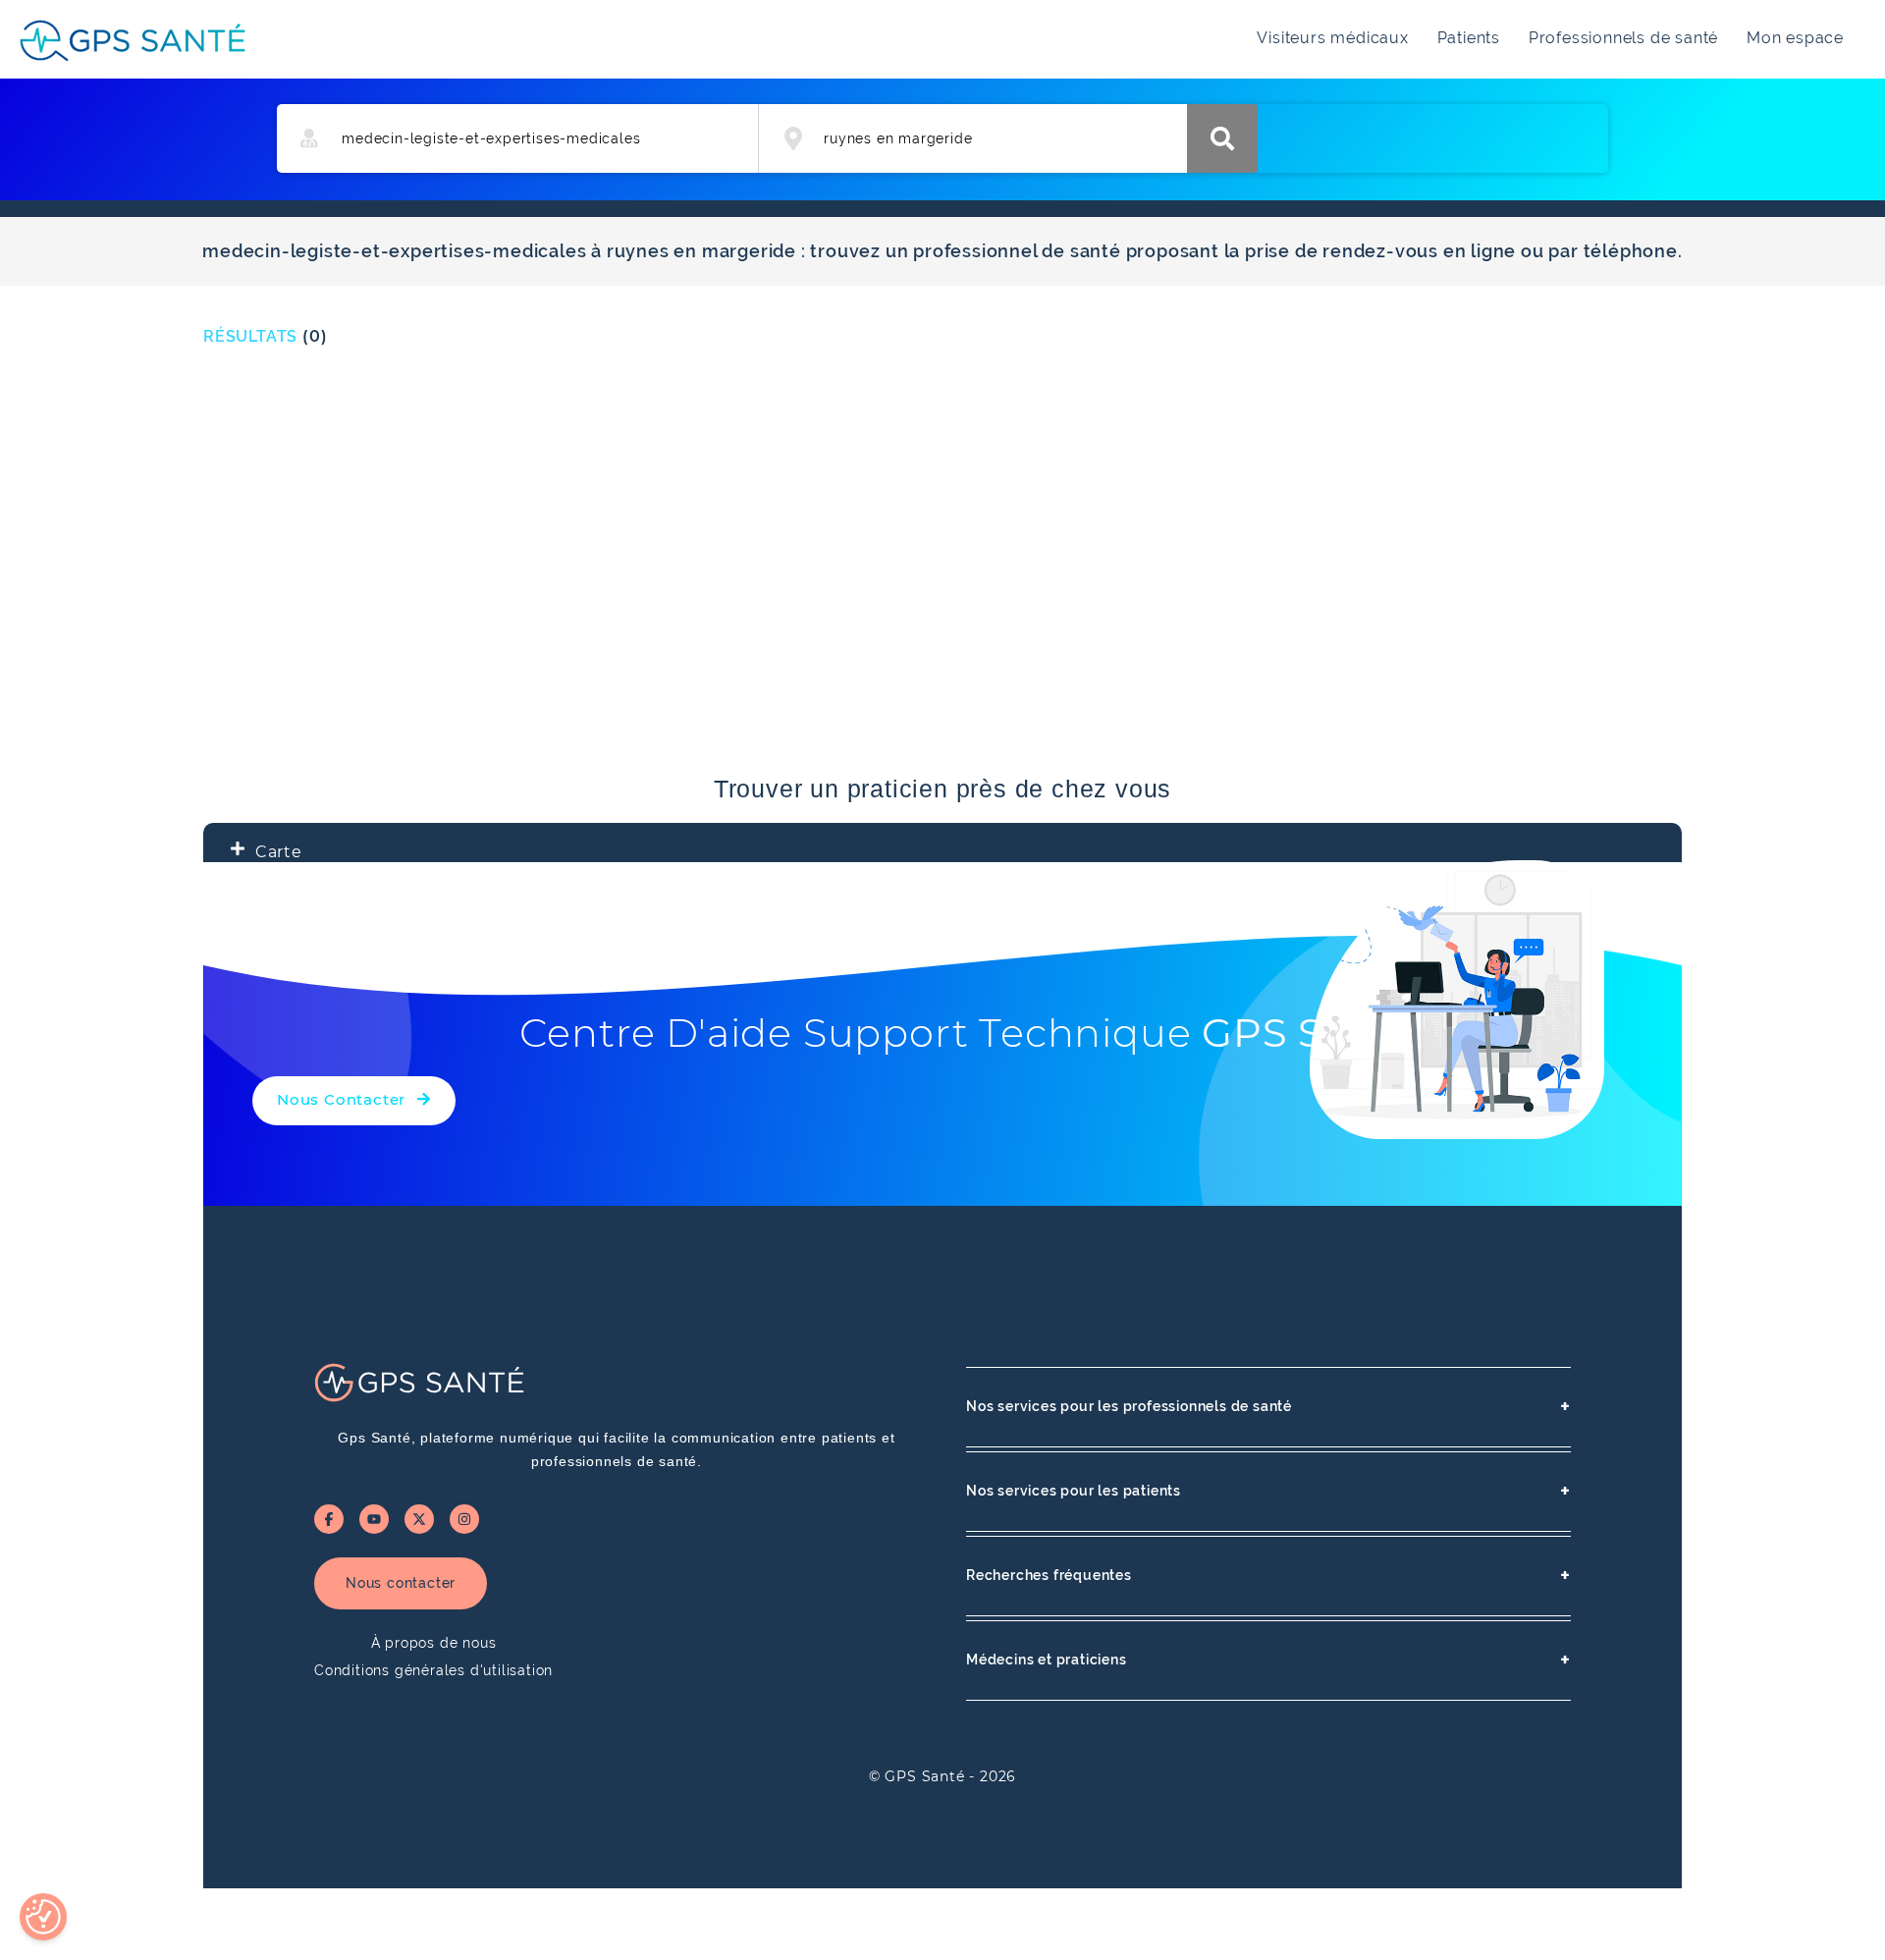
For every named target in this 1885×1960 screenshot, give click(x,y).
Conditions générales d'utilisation (433, 1670)
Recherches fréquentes (1268, 1576)
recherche (1222, 138)
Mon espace (1795, 38)
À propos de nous (434, 1643)
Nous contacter (401, 1583)
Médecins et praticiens (1268, 1660)
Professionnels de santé (1623, 38)
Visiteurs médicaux (1332, 38)
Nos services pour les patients (1268, 1491)
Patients (1469, 38)
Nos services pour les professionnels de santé (1268, 1407)
